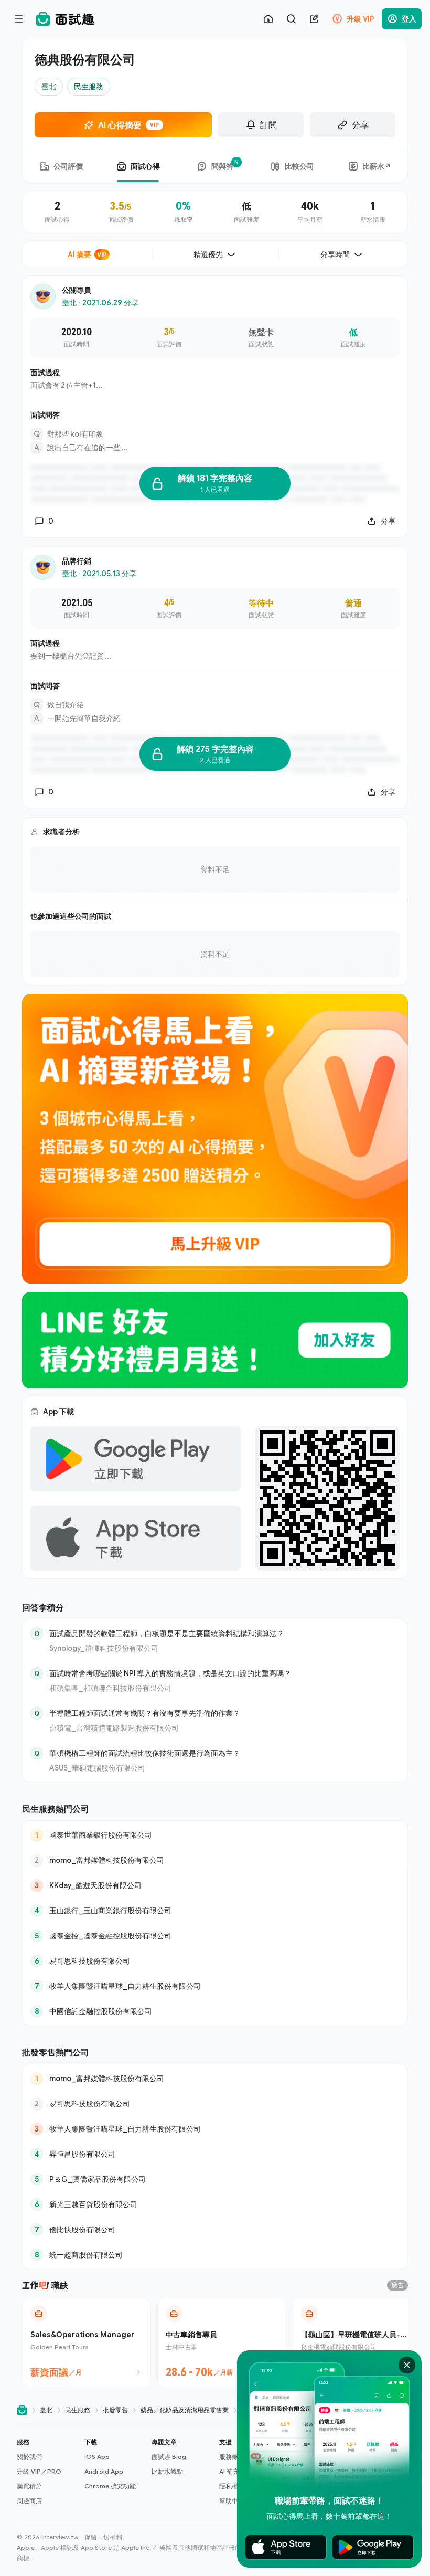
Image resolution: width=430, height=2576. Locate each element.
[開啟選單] (19, 19)
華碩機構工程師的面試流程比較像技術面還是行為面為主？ (145, 1753)
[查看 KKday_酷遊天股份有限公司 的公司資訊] (215, 1885)
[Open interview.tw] (22, 2410)
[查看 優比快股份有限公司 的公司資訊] (215, 2230)
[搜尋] (291, 19)
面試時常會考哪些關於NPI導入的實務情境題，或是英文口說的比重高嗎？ (170, 1673)
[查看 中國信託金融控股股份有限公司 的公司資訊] (215, 2011)
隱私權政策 (235, 2486)
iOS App (97, 2457)
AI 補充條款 (235, 2471)
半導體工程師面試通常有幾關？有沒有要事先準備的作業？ (145, 1713)
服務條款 (232, 2457)
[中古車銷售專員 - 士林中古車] (222, 2342)
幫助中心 (232, 2501)
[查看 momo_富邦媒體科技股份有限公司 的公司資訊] (215, 1860)
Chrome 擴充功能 (110, 2486)
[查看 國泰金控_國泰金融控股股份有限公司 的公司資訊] (215, 1936)
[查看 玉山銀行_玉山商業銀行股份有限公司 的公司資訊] (215, 1911)
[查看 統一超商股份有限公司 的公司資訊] (215, 2255)
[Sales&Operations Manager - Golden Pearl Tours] (87, 2342)
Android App (104, 2471)
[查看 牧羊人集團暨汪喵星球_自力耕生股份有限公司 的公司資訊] (215, 1986)
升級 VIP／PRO (39, 2471)
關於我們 (29, 2457)
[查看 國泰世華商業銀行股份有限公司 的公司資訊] (215, 1835)
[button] (46, 2472)
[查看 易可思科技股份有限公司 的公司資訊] (215, 1961)
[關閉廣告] (407, 2365)
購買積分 (29, 2486)
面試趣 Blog (169, 2457)
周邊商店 (29, 2501)
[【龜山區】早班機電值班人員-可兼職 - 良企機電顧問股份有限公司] (357, 2342)
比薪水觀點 (167, 2471)
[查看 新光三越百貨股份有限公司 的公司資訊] (215, 2204)
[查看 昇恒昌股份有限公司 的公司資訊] (215, 2154)
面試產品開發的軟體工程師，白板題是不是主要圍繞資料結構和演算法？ (167, 1633)
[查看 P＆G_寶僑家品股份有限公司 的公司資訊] (215, 2179)
